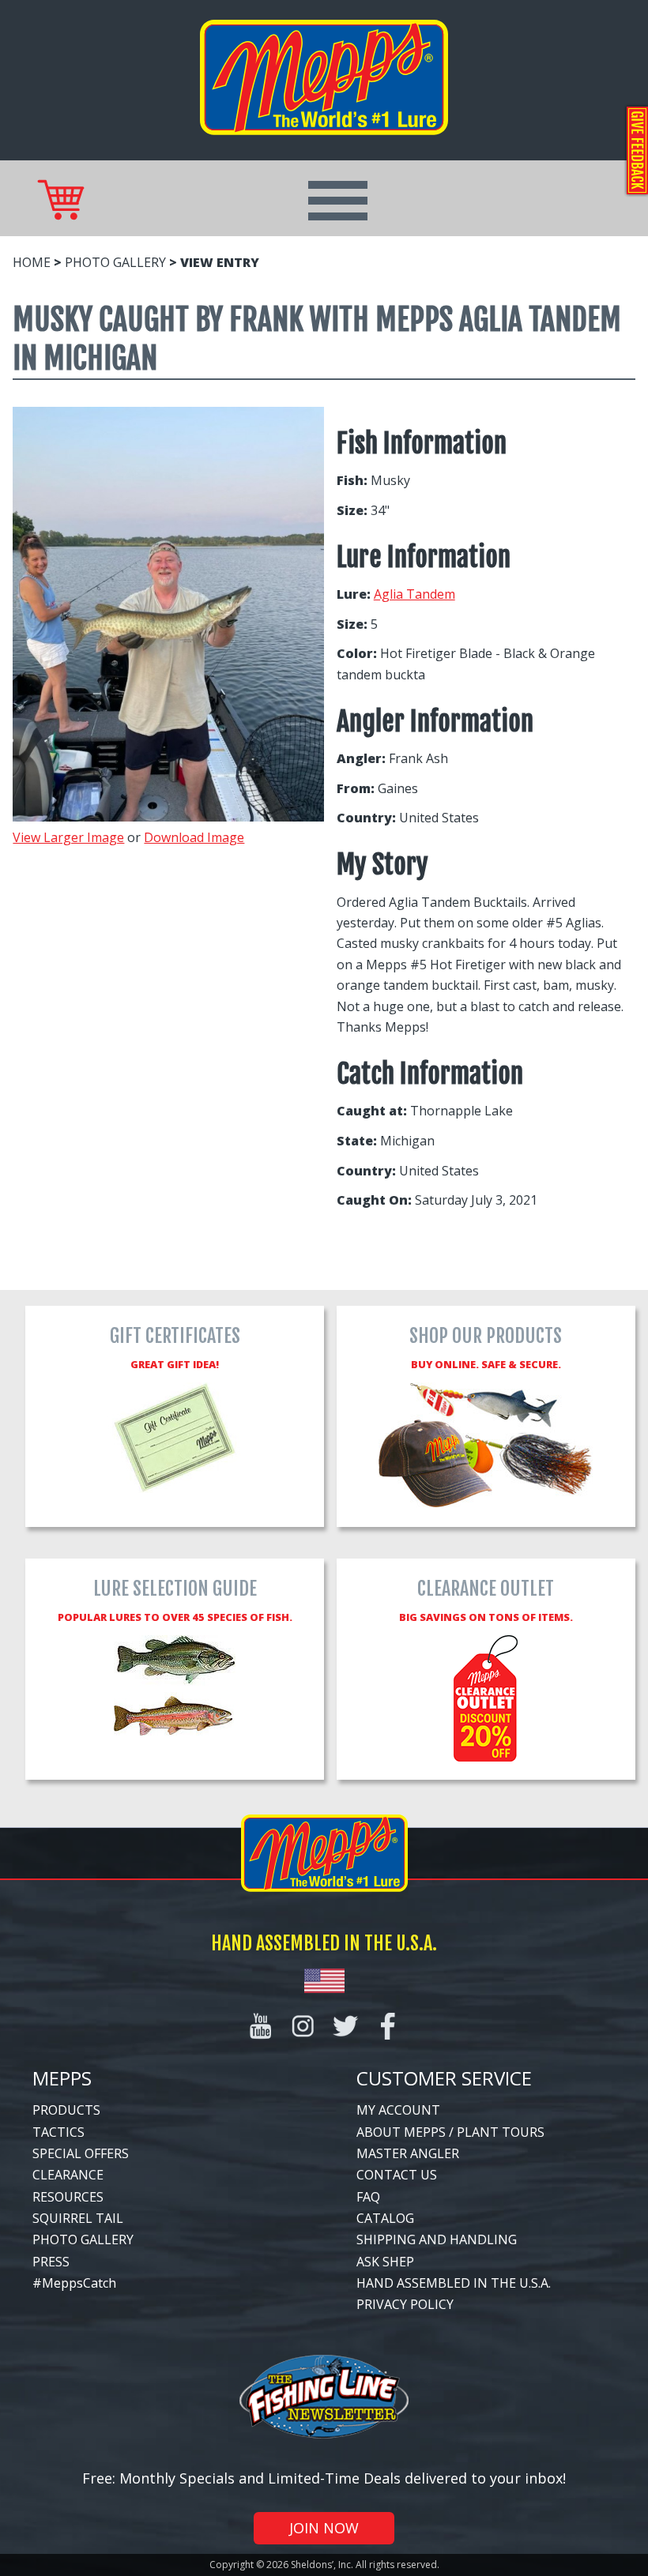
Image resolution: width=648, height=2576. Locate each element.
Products (66, 2110)
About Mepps (401, 2132)
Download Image (194, 837)
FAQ (368, 2197)
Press (51, 2262)
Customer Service (444, 2078)
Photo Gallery (115, 262)
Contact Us (397, 2175)
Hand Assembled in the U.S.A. (454, 2283)
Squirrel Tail (78, 2218)
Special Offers (81, 2153)
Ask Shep (385, 2262)
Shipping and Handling (437, 2239)
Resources (68, 2197)
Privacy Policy (405, 2304)
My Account (398, 2110)
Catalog (385, 2218)
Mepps (62, 2078)
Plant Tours (501, 2132)
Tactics (58, 2132)
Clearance (68, 2175)
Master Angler (408, 2153)
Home (32, 262)
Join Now (324, 2528)
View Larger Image (68, 837)
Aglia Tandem (414, 594)
